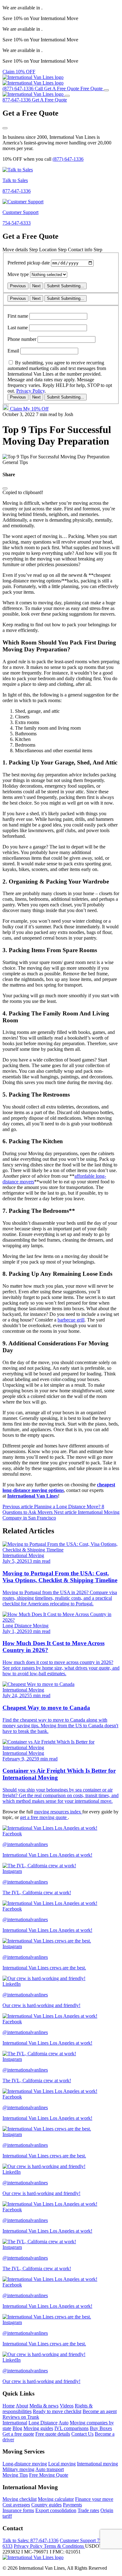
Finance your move (94, 2499)
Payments (72, 2505)
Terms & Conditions (64, 2546)
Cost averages (16, 2505)
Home (9, 2406)
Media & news (44, 2406)
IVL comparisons (71, 2428)
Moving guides (38, 2428)
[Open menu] (106, 90)
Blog (17, 2428)
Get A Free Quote (49, 100)
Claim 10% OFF (19, 72)
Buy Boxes (101, 2428)
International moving (97, 2464)
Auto (64, 2423)
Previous (18, 286)
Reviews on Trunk (21, 2417)
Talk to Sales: (30, 2540)
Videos (67, 2406)
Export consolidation (56, 2510)
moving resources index (58, 1812)
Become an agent (100, 2411)
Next (36, 286)
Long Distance (43, 2423)
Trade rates (88, 2510)
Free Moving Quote (49, 2475)
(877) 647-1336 (68, 159)
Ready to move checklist (57, 2411)
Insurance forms (18, 2510)
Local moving (62, 2464)
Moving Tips (15, 2475)
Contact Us (82, 2434)
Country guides (46, 2505)
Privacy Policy (30, 391)
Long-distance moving (25, 2464)
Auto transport (50, 2469)
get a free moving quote (44, 1817)
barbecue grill (71, 1320)
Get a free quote (18, 2434)
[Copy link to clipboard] (5, 488)
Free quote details (53, 2434)
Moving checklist (20, 2499)
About (22, 2406)
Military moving (18, 2469)
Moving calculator (56, 2499)
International (15, 2423)
